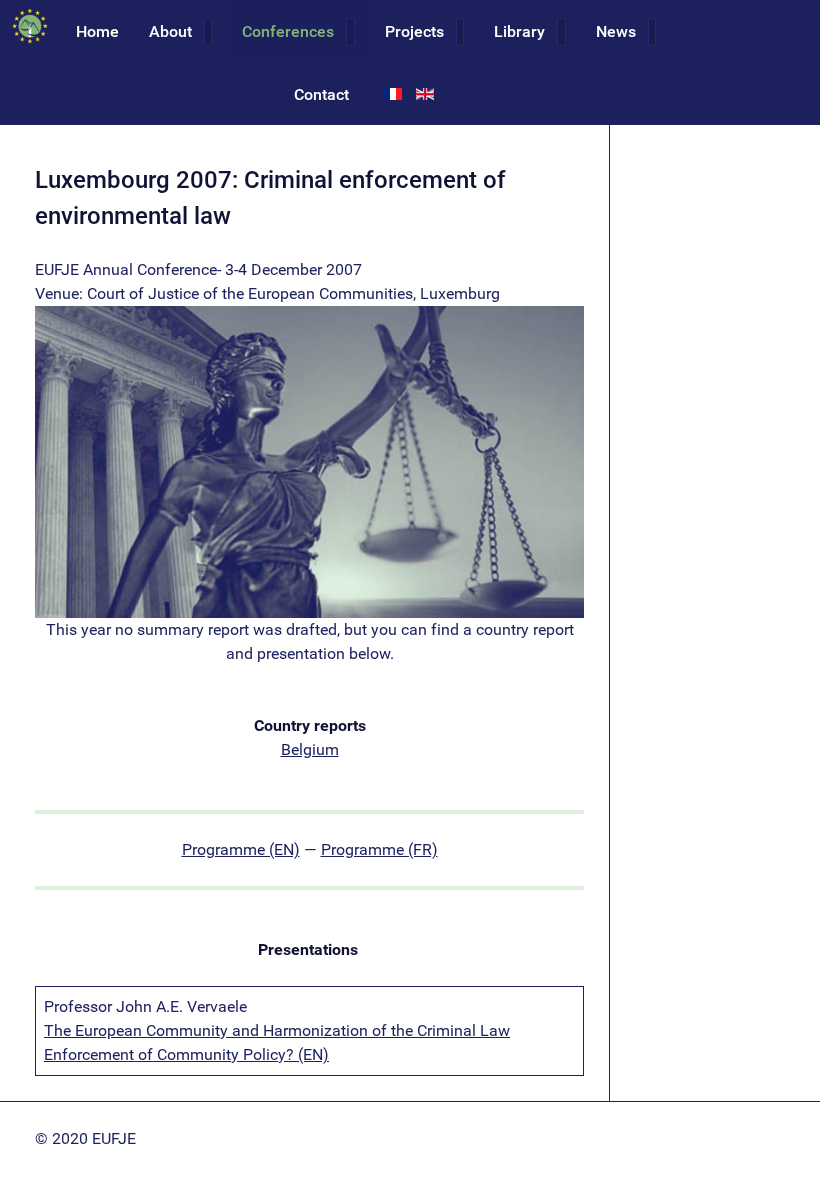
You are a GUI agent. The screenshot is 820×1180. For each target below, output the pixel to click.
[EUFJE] (30, 26)
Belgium (310, 749)
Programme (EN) (241, 849)
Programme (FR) (379, 849)
